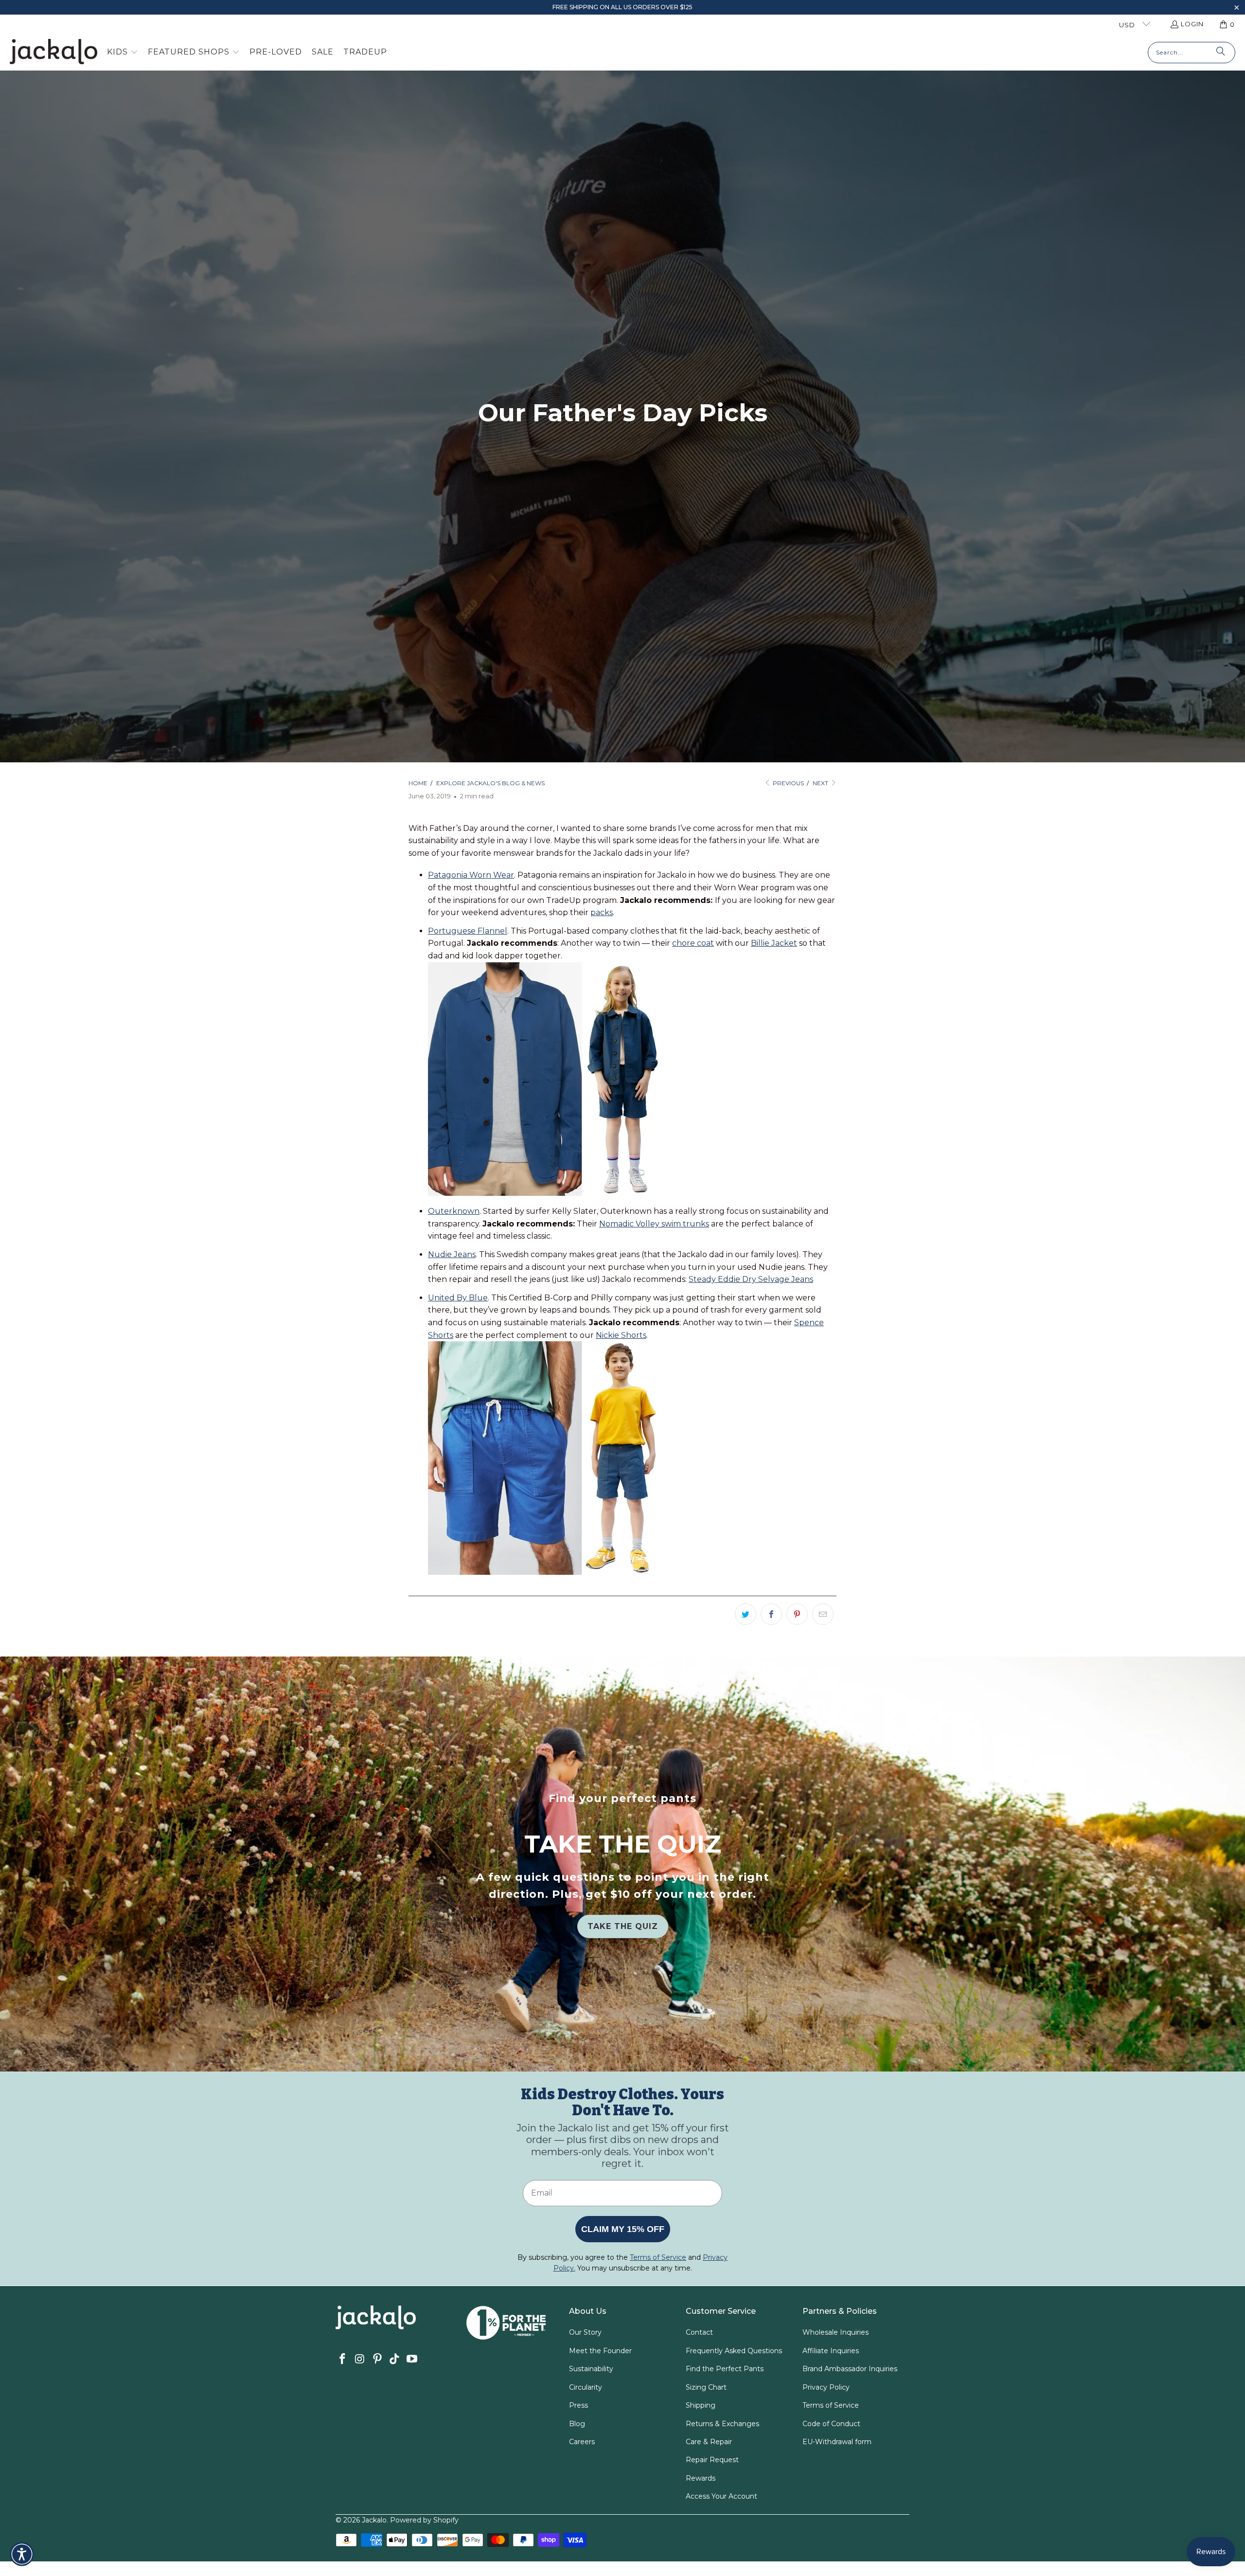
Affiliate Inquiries (831, 2351)
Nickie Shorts (621, 1335)
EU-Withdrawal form (837, 2442)
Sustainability (591, 2369)
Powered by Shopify (424, 2520)
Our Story (585, 2332)
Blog (577, 2424)
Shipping (701, 2405)
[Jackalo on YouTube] (412, 2360)
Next (821, 783)
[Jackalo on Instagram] (360, 2360)
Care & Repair (709, 2442)
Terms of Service (831, 2405)
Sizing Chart (706, 2387)
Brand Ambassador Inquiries (850, 2369)
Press (578, 2405)
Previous (788, 783)
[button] (1236, 9)
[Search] (1221, 53)
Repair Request (712, 2460)
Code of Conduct (831, 2424)
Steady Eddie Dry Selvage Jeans (751, 1279)
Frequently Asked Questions (734, 2351)
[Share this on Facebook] (771, 1614)
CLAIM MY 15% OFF (623, 2229)
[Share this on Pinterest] (797, 1614)
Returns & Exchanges (722, 2424)
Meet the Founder (600, 2351)
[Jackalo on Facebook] (343, 2360)
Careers (582, 2442)
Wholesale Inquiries (836, 2332)
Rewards (701, 2478)
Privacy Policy (826, 2387)
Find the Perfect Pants (725, 2369)
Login (1192, 24)
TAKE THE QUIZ (623, 1926)
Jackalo (374, 2520)
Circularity (586, 2387)
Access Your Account (721, 2496)
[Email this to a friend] (823, 1614)
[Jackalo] (53, 52)
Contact (699, 2332)
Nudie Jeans (452, 1254)
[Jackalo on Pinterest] (377, 2360)
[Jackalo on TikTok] (395, 2360)
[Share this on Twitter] (746, 1614)
